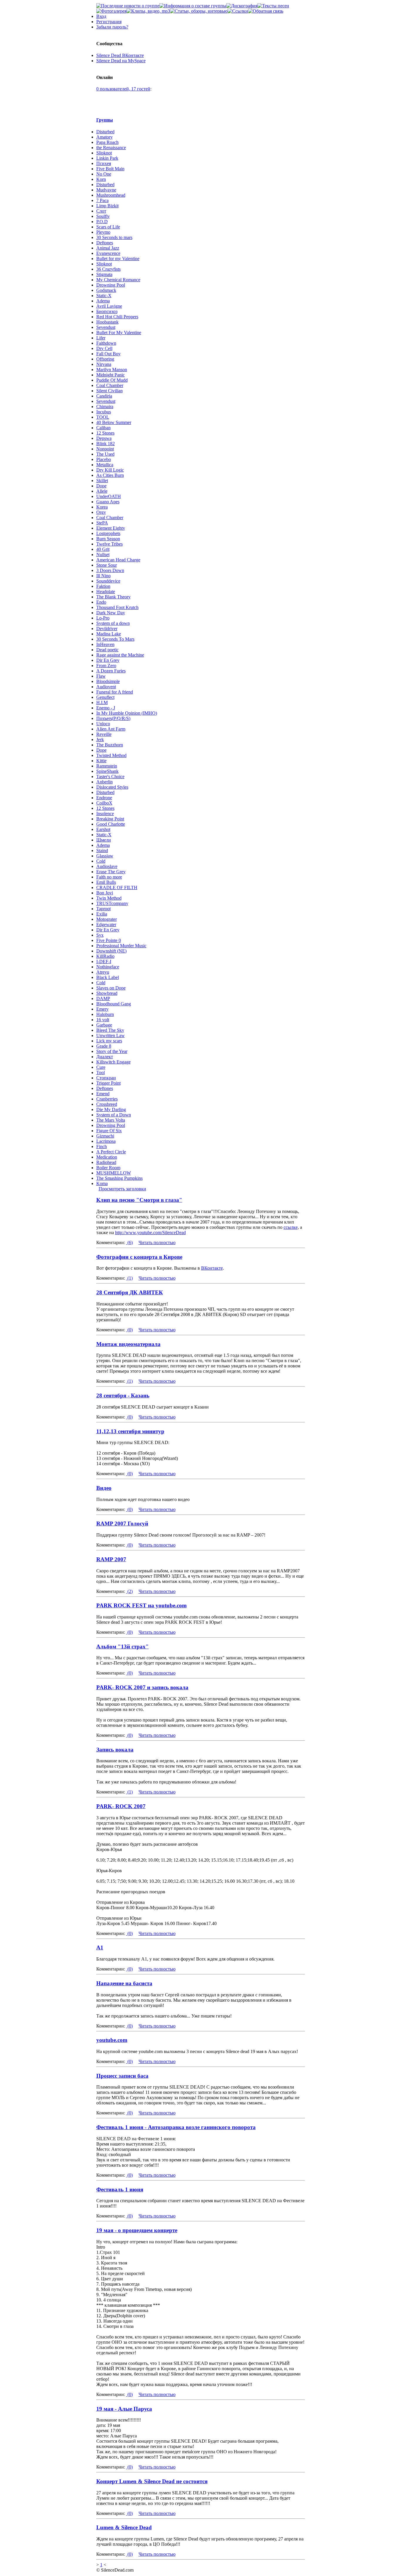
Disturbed (105, 132)
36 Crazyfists (108, 269)
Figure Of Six (109, 1131)
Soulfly (103, 216)
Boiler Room (108, 1168)
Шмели (104, 840)
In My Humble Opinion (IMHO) (127, 713)
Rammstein (107, 766)
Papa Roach (107, 142)
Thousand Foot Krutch (117, 607)
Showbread (107, 993)
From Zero (106, 666)
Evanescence (108, 253)
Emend (103, 1094)
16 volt (103, 1020)
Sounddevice (108, 581)
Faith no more (109, 877)
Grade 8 (104, 1046)
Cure (101, 1067)
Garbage (104, 1025)
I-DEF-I (104, 961)
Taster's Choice (110, 776)
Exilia (102, 914)
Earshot (103, 829)
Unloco (103, 724)
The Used (105, 454)
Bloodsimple (108, 681)
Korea (102, 507)
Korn (101, 179)
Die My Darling (111, 1109)
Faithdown (106, 343)
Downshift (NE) (111, 951)
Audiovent (106, 687)
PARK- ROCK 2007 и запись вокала (142, 1687)
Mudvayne (106, 190)
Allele (102, 491)
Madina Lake (109, 634)
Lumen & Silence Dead (124, 2527)
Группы (105, 120)
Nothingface (108, 967)
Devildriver (107, 629)
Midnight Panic (111, 375)
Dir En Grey (108, 660)
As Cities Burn (110, 475)
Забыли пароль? (112, 27)
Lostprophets (108, 533)
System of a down (113, 623)
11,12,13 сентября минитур (130, 1431)
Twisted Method (111, 755)
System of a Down (114, 1115)
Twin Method (109, 898)
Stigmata (104, 274)
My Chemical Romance (118, 280)
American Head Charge (118, 560)
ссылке (291, 1227)
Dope (101, 486)
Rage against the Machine (120, 655)
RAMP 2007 (111, 1559)
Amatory (105, 137)
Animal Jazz (108, 248)
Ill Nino (103, 576)
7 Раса (102, 200)
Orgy (101, 512)
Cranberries (107, 1099)
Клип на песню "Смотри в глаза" (139, 1200)
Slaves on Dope (111, 988)
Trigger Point (108, 1083)
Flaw (101, 676)
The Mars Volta (111, 1120)
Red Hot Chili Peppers (117, 317)
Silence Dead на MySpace (121, 61)
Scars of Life (108, 227)
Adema (103, 301)
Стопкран (106, 1078)
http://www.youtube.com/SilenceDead (150, 1233)
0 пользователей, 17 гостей (123, 89)
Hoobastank (107, 322)
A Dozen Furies (111, 671)
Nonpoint (105, 449)
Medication (107, 1157)
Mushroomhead (111, 195)
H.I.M (102, 703)
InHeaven (105, 644)
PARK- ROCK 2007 (121, 1806)
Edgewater (106, 924)
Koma (102, 1183)
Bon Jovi (105, 893)
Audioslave (107, 866)
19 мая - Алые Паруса (124, 2409)
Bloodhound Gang (114, 1004)
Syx (100, 935)
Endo (101, 602)
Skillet (102, 481)
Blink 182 (106, 444)
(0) (129, 1330)
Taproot (103, 909)
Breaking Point (110, 819)
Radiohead (106, 1162)
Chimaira (105, 407)
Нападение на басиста (124, 1983)
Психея (104, 163)
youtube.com (112, 2040)
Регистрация (109, 22)
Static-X (104, 296)
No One (104, 174)
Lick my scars (109, 1041)
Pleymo (103, 232)
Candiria (104, 396)
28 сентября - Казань (123, 1395)
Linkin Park (107, 158)
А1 (100, 1947)
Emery (102, 1009)
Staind (102, 850)
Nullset (103, 555)
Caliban (103, 428)
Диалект (105, 1057)
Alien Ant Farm (111, 729)
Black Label (108, 977)
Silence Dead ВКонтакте (120, 55)
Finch (102, 1146)
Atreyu (103, 972)
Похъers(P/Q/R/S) (113, 718)
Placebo (104, 459)
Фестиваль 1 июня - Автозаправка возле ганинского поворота (176, 2127)
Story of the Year (112, 1051)
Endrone (104, 798)
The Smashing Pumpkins (119, 1178)
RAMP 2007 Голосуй (122, 1523)
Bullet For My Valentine (119, 333)
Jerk (100, 740)
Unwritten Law (111, 1035)
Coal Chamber (110, 385)
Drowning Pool (111, 285)
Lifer (101, 338)
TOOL (103, 417)
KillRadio (105, 956)
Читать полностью (157, 1242)
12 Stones (105, 433)
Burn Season (108, 539)
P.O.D (102, 222)
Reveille (104, 734)
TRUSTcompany (112, 903)
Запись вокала (115, 1750)
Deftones (105, 243)
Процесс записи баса (122, 2076)
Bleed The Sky (110, 1030)
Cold (101, 861)
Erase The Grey (111, 872)
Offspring (105, 359)
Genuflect (105, 697)
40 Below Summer (114, 422)
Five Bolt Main (110, 169)
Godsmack (106, 290)
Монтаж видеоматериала (128, 1344)
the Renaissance (111, 148)
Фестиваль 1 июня (120, 2189)
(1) (129, 1278)
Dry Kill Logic (110, 470)
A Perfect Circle (111, 1152)
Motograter (107, 919)
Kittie (101, 761)
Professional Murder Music (121, 946)
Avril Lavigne (109, 306)
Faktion (103, 586)
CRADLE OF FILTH (117, 887)
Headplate (106, 592)
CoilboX (104, 803)
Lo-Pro (103, 618)
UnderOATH (109, 496)
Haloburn (105, 1014)
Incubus (104, 412)
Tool (101, 1072)
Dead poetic (107, 650)
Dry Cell (104, 348)
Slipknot (104, 153)
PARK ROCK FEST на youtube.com (141, 1605)
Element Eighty (111, 528)
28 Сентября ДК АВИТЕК (130, 1292)
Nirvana (104, 364)
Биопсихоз (107, 311)
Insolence (105, 813)
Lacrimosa (106, 1141)
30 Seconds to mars (114, 237)
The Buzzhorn (110, 745)
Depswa (104, 438)
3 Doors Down (110, 570)
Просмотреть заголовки (122, 1189)
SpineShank (107, 771)
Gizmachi (105, 1136)
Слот (101, 211)
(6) (129, 1242)
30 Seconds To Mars (115, 639)
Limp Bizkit (107, 206)
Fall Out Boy (108, 354)
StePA (102, 523)
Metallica (105, 465)
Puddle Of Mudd (112, 380)
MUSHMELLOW (114, 1173)
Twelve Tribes (109, 544)
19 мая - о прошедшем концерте (137, 2230)
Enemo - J (106, 708)
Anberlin (105, 782)
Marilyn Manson (112, 370)
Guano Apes (108, 502)
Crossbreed (107, 1104)
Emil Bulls (106, 882)
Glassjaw (105, 856)
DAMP (103, 998)
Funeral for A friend (115, 692)
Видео (104, 1488)
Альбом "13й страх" (123, 1647)
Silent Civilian (109, 391)
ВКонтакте (212, 1268)
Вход (101, 16)
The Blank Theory (113, 597)
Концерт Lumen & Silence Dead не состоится (152, 2481)
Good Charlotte (111, 824)
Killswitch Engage (113, 1062)
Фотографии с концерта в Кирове (139, 1257)
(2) (129, 1591)
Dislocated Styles (112, 787)
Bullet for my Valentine (118, 259)
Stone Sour (107, 565)
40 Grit (103, 549)
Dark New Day (111, 613)
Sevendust (106, 327)
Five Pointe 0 (109, 940)
